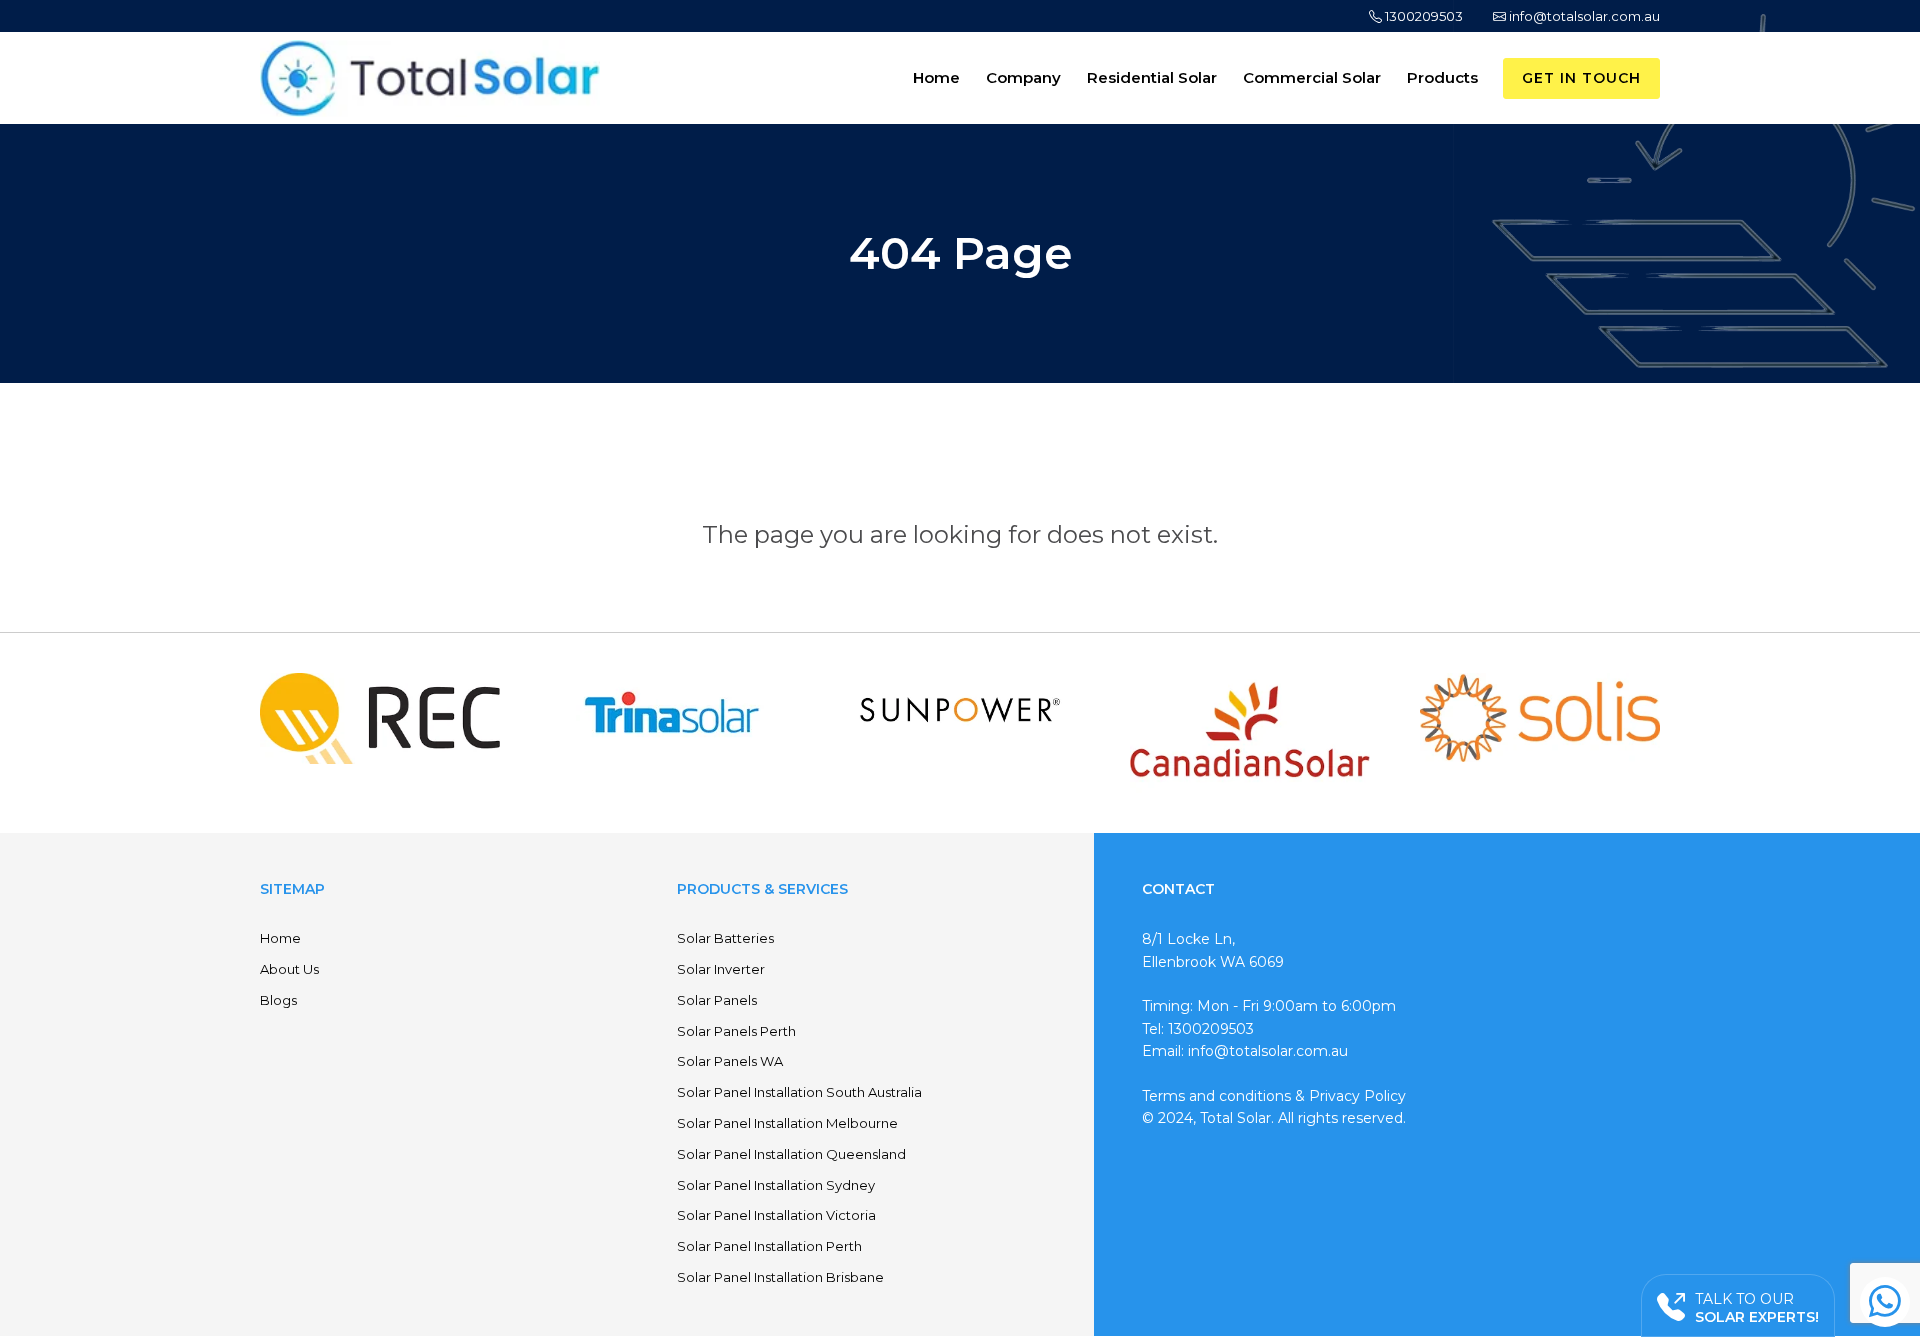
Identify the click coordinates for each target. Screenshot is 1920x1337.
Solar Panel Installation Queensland (791, 1154)
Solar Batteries (725, 938)
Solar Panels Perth (736, 1031)
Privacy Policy (1357, 1096)
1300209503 (1422, 16)
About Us (289, 969)
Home (936, 77)
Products (1442, 77)
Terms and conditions (1216, 1096)
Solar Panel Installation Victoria (776, 1215)
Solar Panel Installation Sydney (776, 1185)
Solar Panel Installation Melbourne (787, 1123)
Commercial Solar (1312, 77)
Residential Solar (1152, 77)
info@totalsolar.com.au (1583, 16)
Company (1023, 77)
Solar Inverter (721, 969)
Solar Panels (717, 1000)
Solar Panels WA (730, 1061)
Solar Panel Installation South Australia (799, 1092)
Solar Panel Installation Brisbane (780, 1277)
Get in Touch (1581, 78)
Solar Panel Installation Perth (769, 1246)
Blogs (278, 1000)
